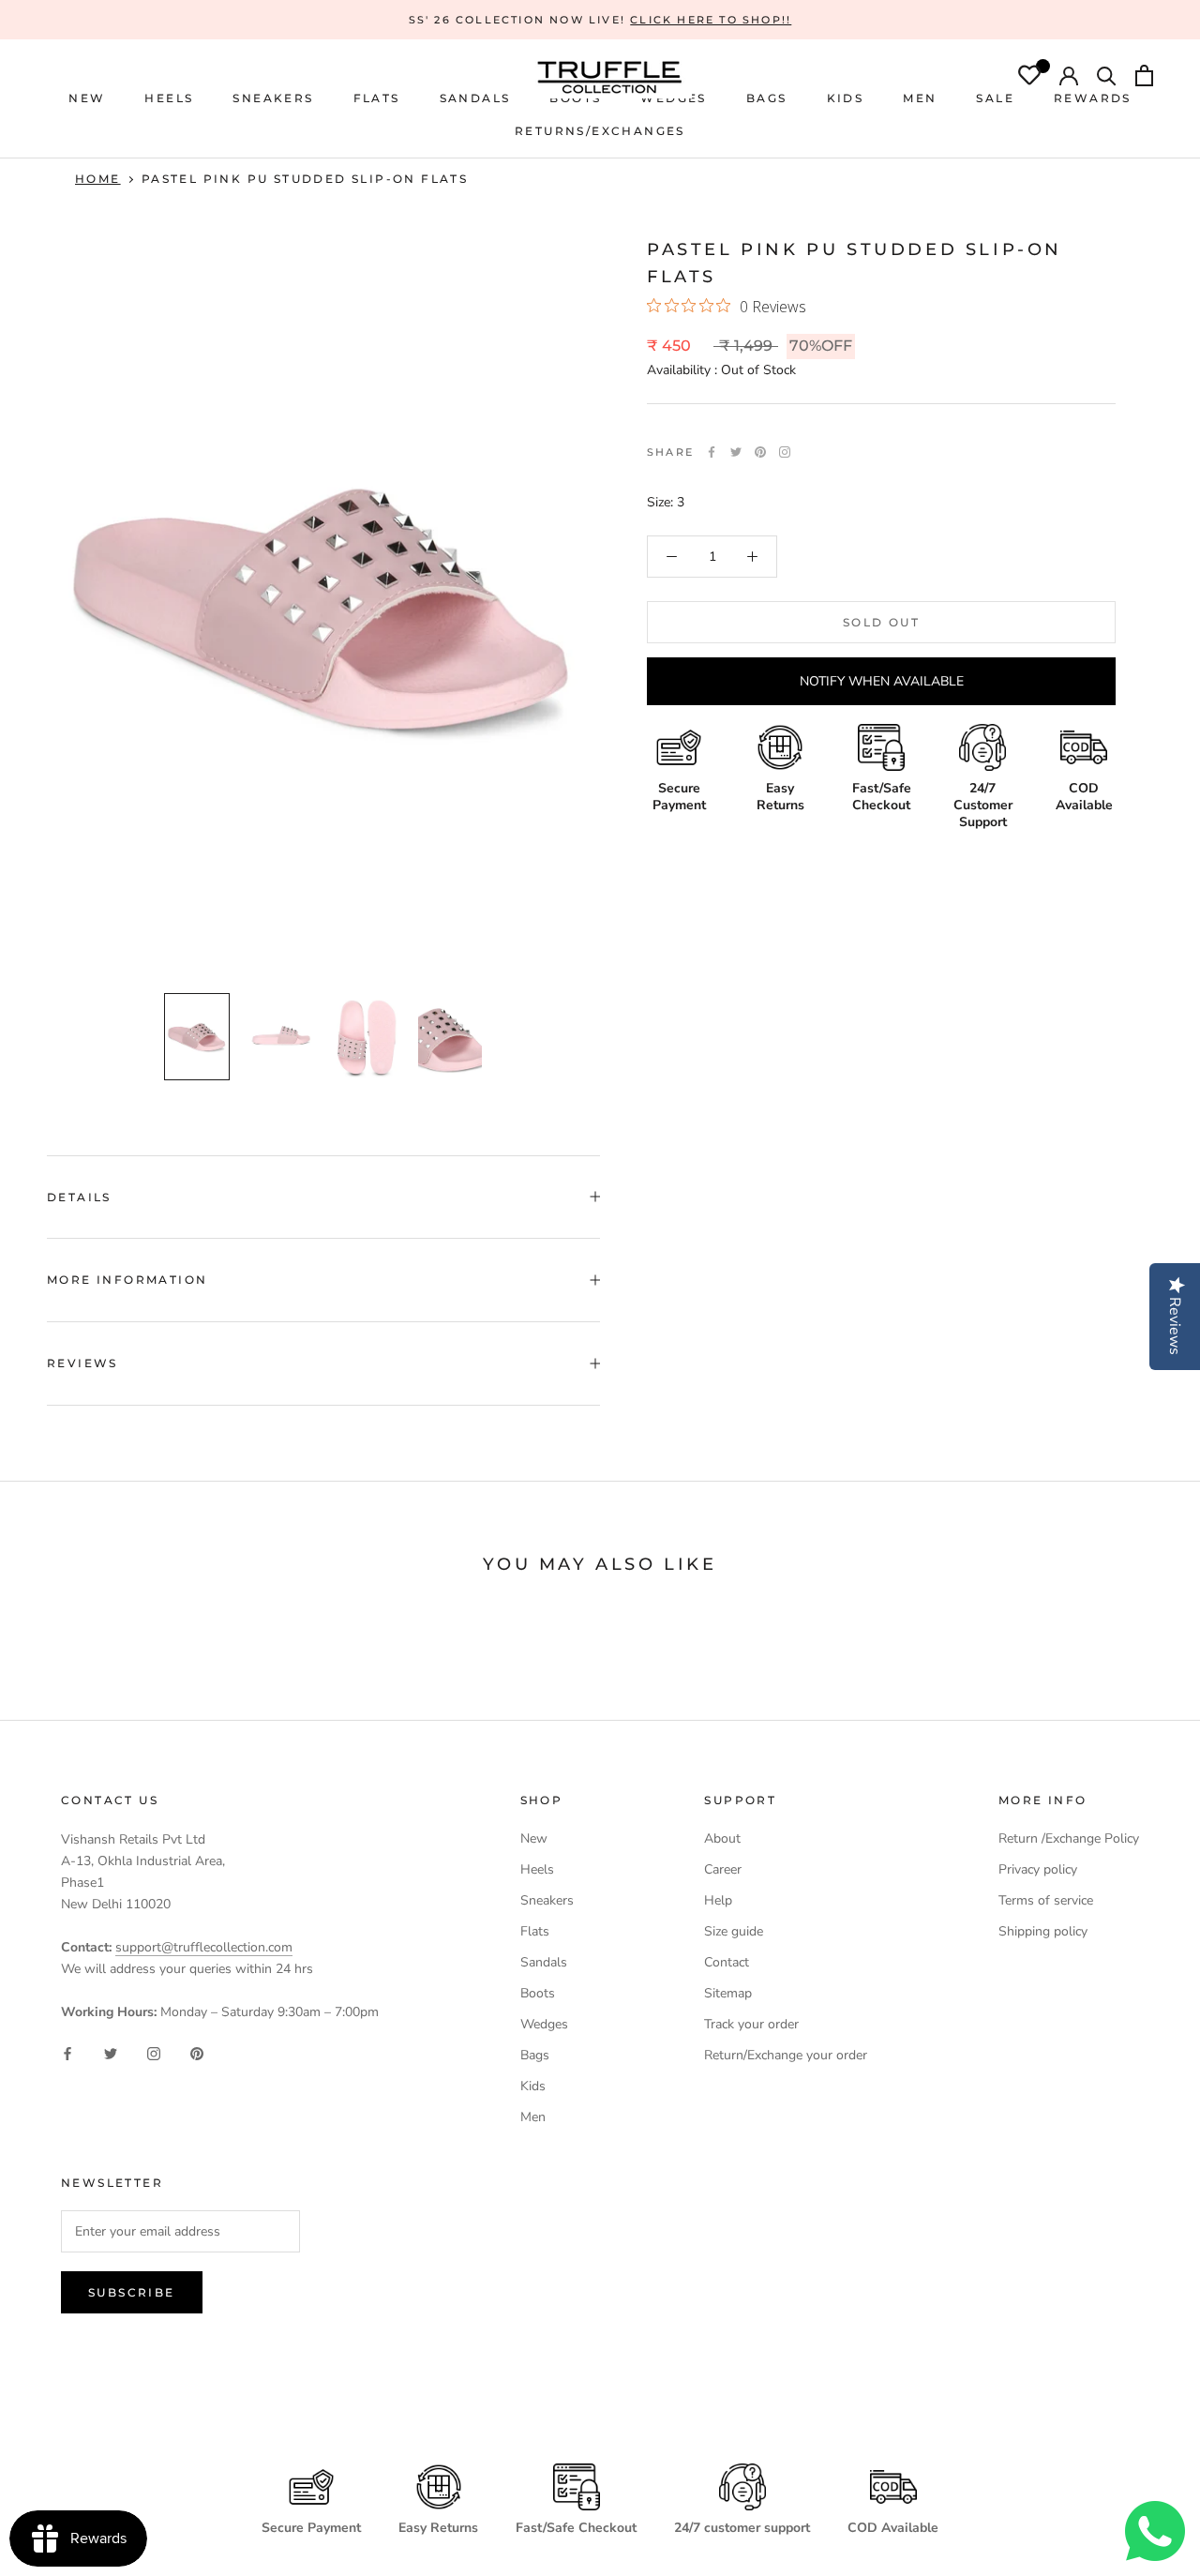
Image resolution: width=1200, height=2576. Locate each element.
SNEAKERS (273, 98)
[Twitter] (736, 452)
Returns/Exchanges (600, 131)
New (534, 1838)
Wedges (544, 2024)
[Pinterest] (760, 452)
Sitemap (728, 1993)
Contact (727, 1962)
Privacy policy (1038, 1869)
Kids (533, 2086)
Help (718, 1900)
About (722, 1838)
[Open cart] (1144, 78)
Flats (377, 98)
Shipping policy (1043, 1931)
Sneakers (547, 1900)
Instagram (785, 452)
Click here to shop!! (711, 20)
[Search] (1107, 78)
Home (98, 179)
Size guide (734, 1931)
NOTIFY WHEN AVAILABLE (882, 681)
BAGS (767, 98)
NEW (87, 98)
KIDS (846, 98)
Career (723, 1869)
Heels (169, 98)
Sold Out (881, 622)
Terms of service (1046, 1900)
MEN (920, 98)
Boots (538, 1993)
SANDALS (475, 98)
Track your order (751, 2024)
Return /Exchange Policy (1069, 1838)
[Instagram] (154, 2052)
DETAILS (79, 1197)
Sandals (544, 1962)
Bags (535, 2055)
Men (533, 2117)
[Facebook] (712, 452)
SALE (995, 98)
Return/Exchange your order (786, 2055)
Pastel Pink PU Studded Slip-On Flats (305, 179)
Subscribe (132, 2292)
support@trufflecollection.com (204, 1947)
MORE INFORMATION (127, 1280)
